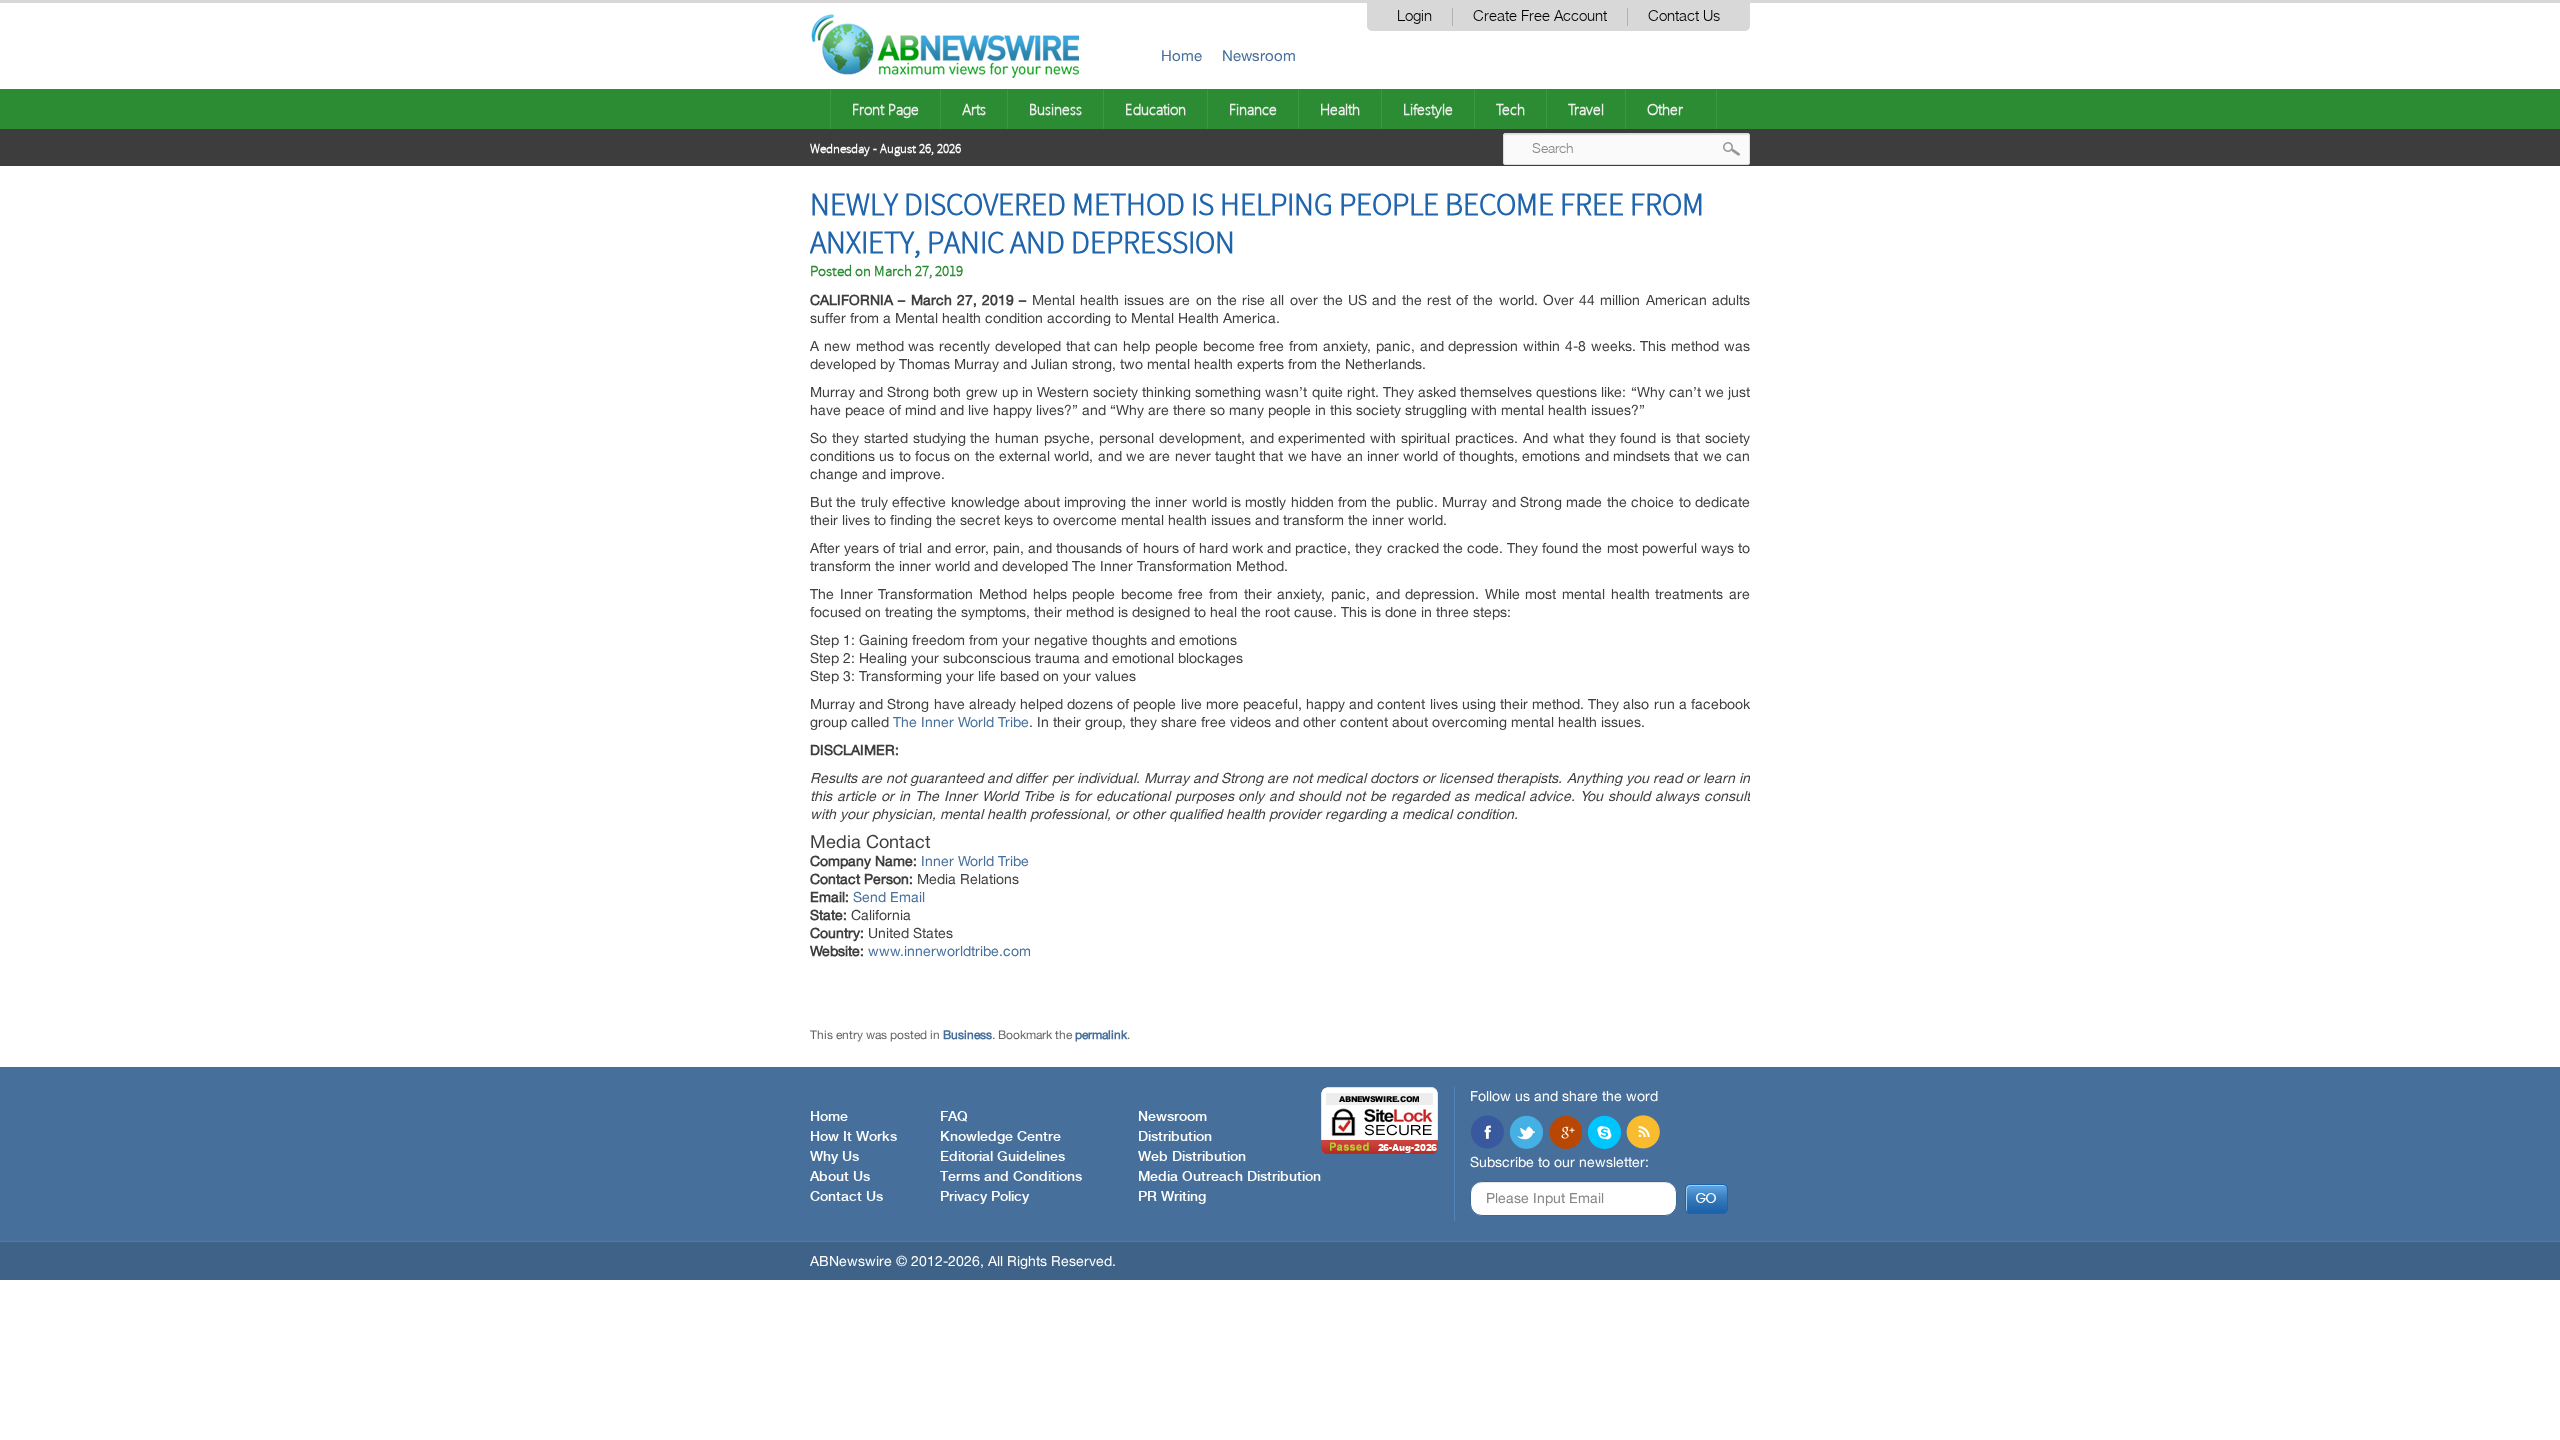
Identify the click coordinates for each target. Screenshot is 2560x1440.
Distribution (1175, 1137)
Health (1340, 109)
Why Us (834, 1157)
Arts (974, 109)
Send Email (889, 897)
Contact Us (1684, 16)
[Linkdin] (1565, 1134)
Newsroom (1259, 55)
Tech (1510, 109)
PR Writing (1172, 1197)
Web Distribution (1192, 1157)
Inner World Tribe (975, 861)
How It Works (853, 1137)
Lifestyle (1428, 109)
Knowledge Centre (1000, 1137)
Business (1055, 109)
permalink (1101, 1035)
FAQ (954, 1117)
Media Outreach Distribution (1229, 1177)
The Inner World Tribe (961, 722)
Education (1155, 109)
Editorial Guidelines (1002, 1157)
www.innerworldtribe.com (949, 951)
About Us (840, 1177)
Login (1414, 16)
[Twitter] (1526, 1134)
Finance (1253, 109)
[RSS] (1643, 1134)
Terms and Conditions (1011, 1177)
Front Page (885, 109)
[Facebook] (1487, 1134)
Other (1665, 109)
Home (1181, 55)
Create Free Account (1540, 16)
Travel (1586, 109)
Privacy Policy (984, 1197)
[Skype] (1604, 1134)
